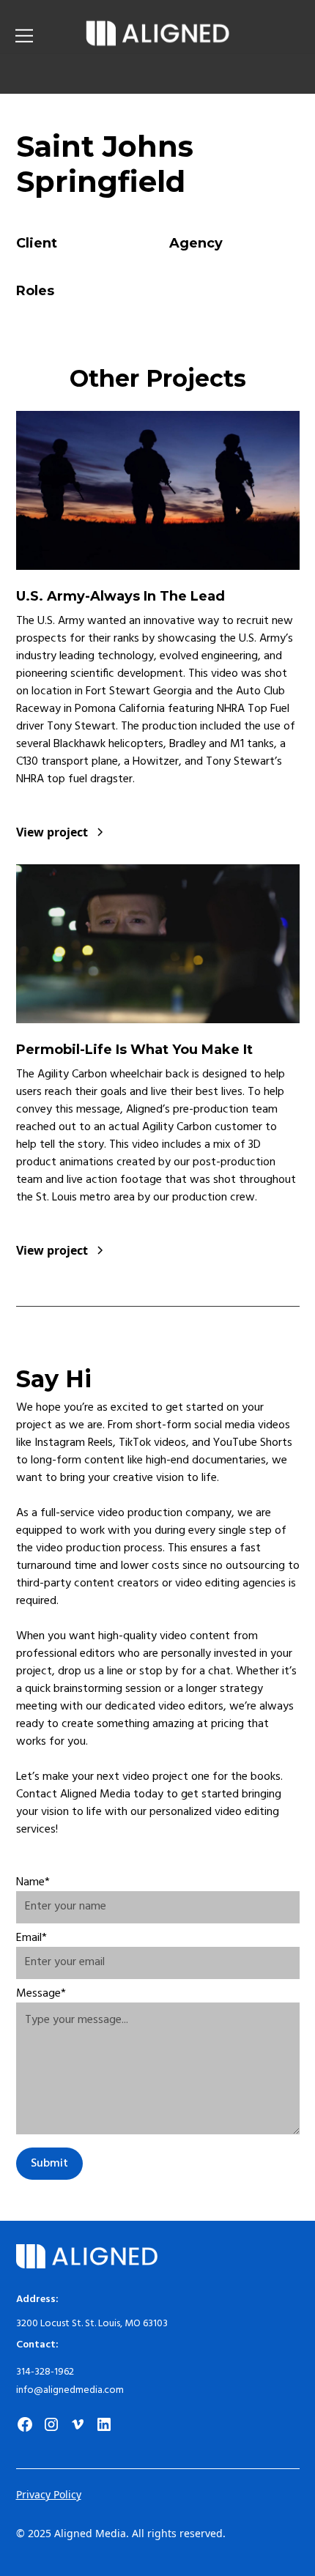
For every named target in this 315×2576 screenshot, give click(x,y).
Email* (31, 1938)
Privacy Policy (49, 2494)
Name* (33, 1882)
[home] (157, 36)
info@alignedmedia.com (70, 2390)
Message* (41, 1994)
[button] (45, 36)
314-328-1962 (45, 2372)
